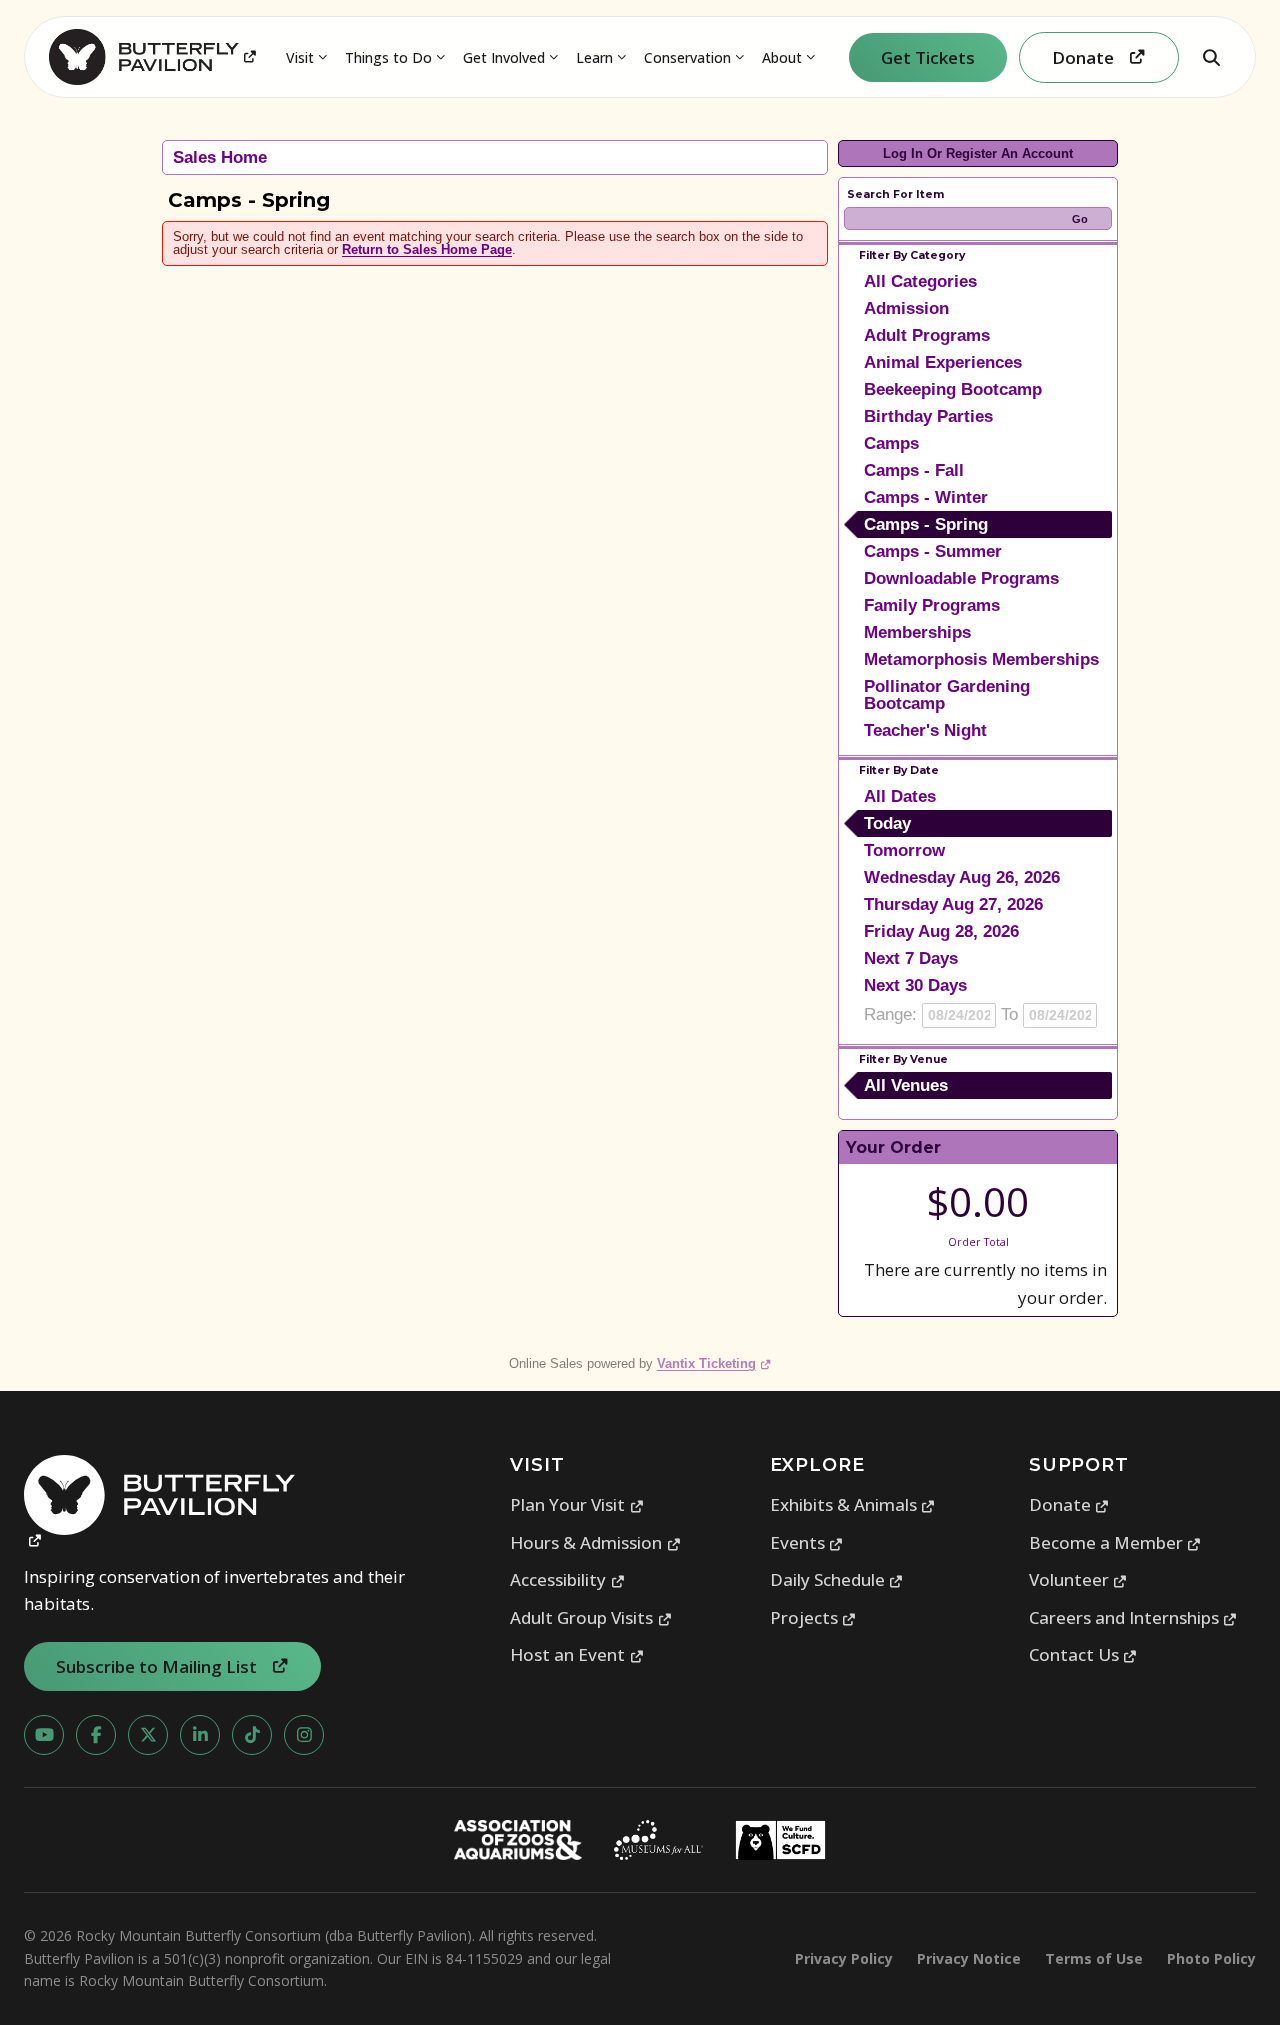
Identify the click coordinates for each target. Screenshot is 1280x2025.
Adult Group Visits (591, 1617)
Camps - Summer (933, 551)
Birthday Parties (928, 416)
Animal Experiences (943, 362)
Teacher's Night (925, 730)
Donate (1069, 1504)
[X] (148, 1735)
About (782, 57)
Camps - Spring (926, 524)
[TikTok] (252, 1735)
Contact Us (1083, 1654)
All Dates (900, 796)
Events (807, 1542)
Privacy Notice (969, 1958)
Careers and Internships (1133, 1617)
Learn (594, 57)
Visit (300, 57)
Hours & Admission (595, 1542)
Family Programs (932, 605)
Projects (813, 1617)
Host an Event (577, 1654)
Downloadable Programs (961, 578)
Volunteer (1078, 1579)
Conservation (687, 57)
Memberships (917, 632)
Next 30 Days (915, 985)
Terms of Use (1094, 1958)
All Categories (920, 281)
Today (887, 823)
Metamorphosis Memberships (981, 659)
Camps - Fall (914, 470)
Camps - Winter (926, 497)
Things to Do (388, 57)
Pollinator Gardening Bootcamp (947, 695)
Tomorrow (904, 850)
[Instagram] (304, 1735)
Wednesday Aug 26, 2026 (962, 877)
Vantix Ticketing (714, 1363)
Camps (891, 443)
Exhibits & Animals (853, 1504)
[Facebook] (96, 1735)
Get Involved (504, 57)
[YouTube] (44, 1735)
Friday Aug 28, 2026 (941, 931)
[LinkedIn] (200, 1735)
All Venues (906, 1085)
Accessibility (567, 1579)
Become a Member (1115, 1542)
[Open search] (1211, 57)
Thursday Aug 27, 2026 (953, 904)
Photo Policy (1211, 1958)
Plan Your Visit (577, 1504)
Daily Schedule (837, 1579)
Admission (906, 308)
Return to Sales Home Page (427, 249)
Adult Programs (927, 335)
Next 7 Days (911, 958)
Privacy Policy (844, 1958)
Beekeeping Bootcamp (953, 389)
